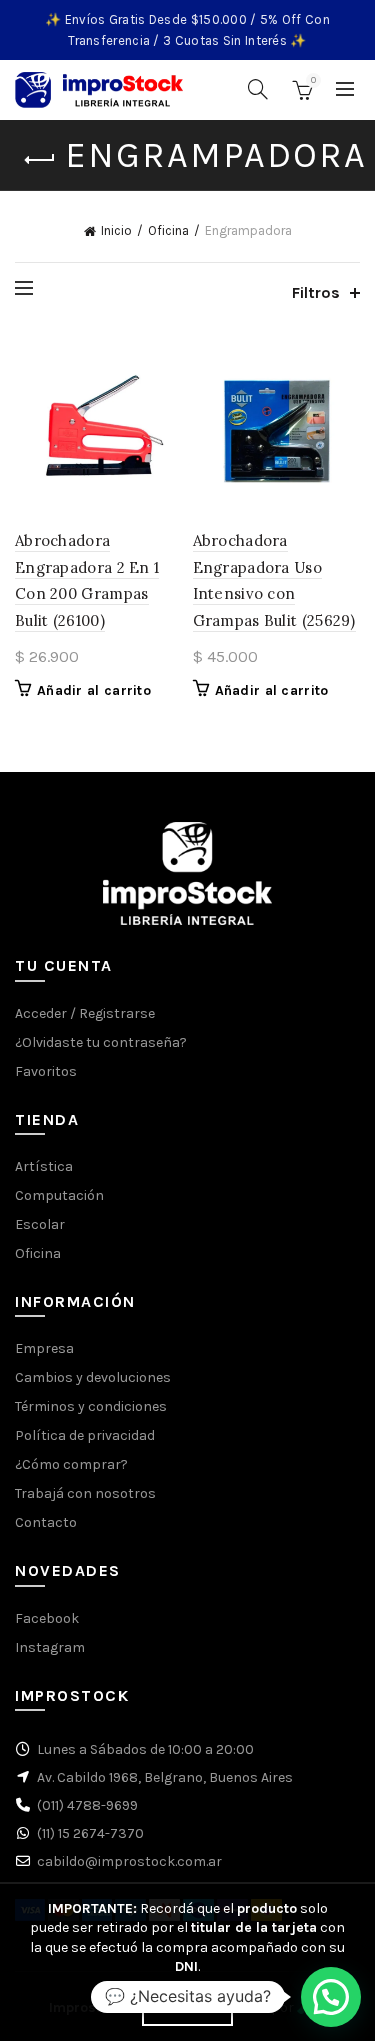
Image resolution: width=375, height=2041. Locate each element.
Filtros (316, 292)
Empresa (44, 1348)
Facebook (47, 1618)
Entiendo (187, 2009)
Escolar (40, 1224)
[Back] (40, 160)
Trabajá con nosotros (85, 1493)
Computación (59, 1195)
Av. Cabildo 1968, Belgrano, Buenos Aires (165, 1777)
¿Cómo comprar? (71, 1464)
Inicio (116, 230)
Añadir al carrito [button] (94, 690)
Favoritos (46, 1071)
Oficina (168, 230)
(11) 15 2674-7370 (90, 1833)
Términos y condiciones (91, 1406)
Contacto (46, 1522)
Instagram (50, 1647)
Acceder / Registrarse (85, 1013)
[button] (331, 1997)
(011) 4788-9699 (87, 1805)
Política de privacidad (85, 1435)
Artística (44, 1166)
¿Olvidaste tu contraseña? (101, 1042)
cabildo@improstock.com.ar (129, 1861)
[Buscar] (258, 89)
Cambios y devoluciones (93, 1377)
